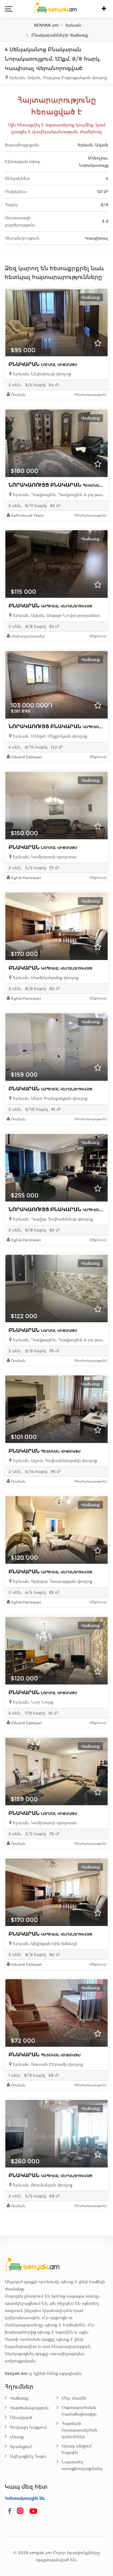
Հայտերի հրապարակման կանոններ (79, 2430)
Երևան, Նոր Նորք (32, 1702)
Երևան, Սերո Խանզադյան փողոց (49, 1098)
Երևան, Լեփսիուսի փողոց (41, 374)
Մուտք (17, 2437)
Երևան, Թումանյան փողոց (42, 2185)
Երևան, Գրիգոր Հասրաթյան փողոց (52, 1581)
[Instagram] (22, 2511)
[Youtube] (34, 2511)
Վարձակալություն (29, 2408)
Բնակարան (43, 364)
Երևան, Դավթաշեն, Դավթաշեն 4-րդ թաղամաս (58, 495)
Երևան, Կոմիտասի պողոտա (44, 857)
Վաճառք (19, 2398)
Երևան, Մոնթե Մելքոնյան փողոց (49, 736)
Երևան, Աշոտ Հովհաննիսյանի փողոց (54, 1461)
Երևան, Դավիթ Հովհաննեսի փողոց (52, 1219)
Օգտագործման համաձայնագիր (79, 2411)
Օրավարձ (21, 2418)
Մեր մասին (74, 2398)
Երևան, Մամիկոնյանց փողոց (45, 978)
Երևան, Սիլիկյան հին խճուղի (44, 1944)
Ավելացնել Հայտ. (28, 2456)
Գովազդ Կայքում (28, 2427)
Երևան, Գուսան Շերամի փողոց (47, 2064)
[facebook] (10, 2511)
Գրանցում (21, 2447)
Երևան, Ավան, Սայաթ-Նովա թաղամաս (56, 615)
